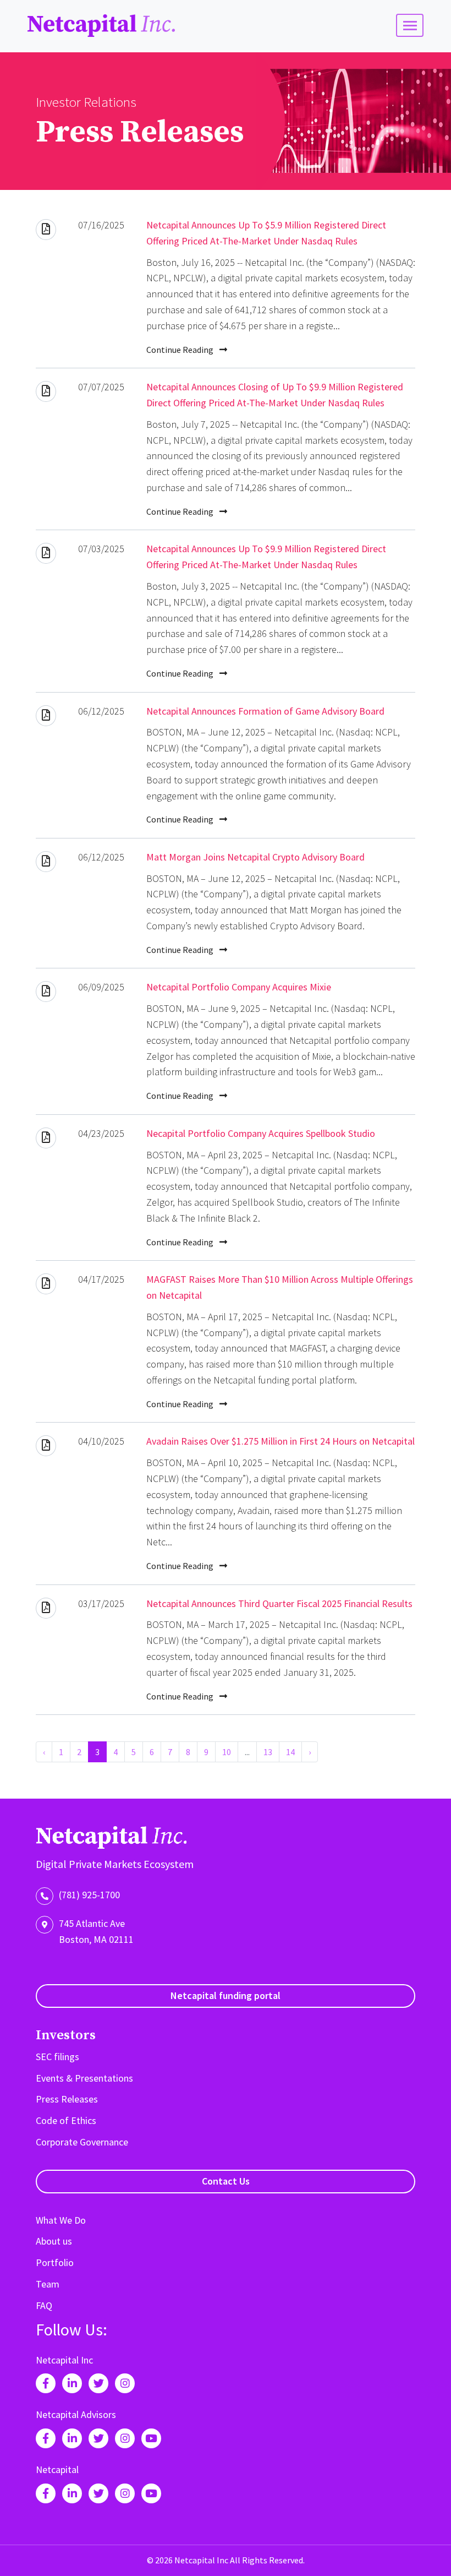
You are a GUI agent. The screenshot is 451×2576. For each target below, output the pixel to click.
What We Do (61, 2220)
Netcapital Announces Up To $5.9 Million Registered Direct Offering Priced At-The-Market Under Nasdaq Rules (266, 233)
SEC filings (57, 2057)
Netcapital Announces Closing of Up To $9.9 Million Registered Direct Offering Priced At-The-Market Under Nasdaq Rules (275, 395)
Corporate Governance (82, 2142)
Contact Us (226, 2181)
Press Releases (67, 2099)
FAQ (44, 2305)
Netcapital (57, 2469)
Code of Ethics (66, 2120)
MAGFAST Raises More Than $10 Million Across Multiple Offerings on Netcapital (280, 1287)
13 (268, 1752)
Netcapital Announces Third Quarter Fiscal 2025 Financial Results (279, 1603)
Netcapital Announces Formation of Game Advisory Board (265, 711)
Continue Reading (181, 350)
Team (48, 2284)
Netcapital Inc (102, 26)
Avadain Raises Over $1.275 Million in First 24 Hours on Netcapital (280, 1441)
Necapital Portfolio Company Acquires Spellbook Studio (261, 1133)
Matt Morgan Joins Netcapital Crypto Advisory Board (255, 857)
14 (290, 1752)
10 (227, 1752)
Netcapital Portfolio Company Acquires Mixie (239, 987)
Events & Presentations (84, 2078)
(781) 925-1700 (89, 1895)
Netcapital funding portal (226, 1995)
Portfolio (55, 2262)
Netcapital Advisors (76, 2414)
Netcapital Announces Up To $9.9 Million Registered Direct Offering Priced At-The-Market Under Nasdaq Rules (266, 557)
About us (54, 2241)
